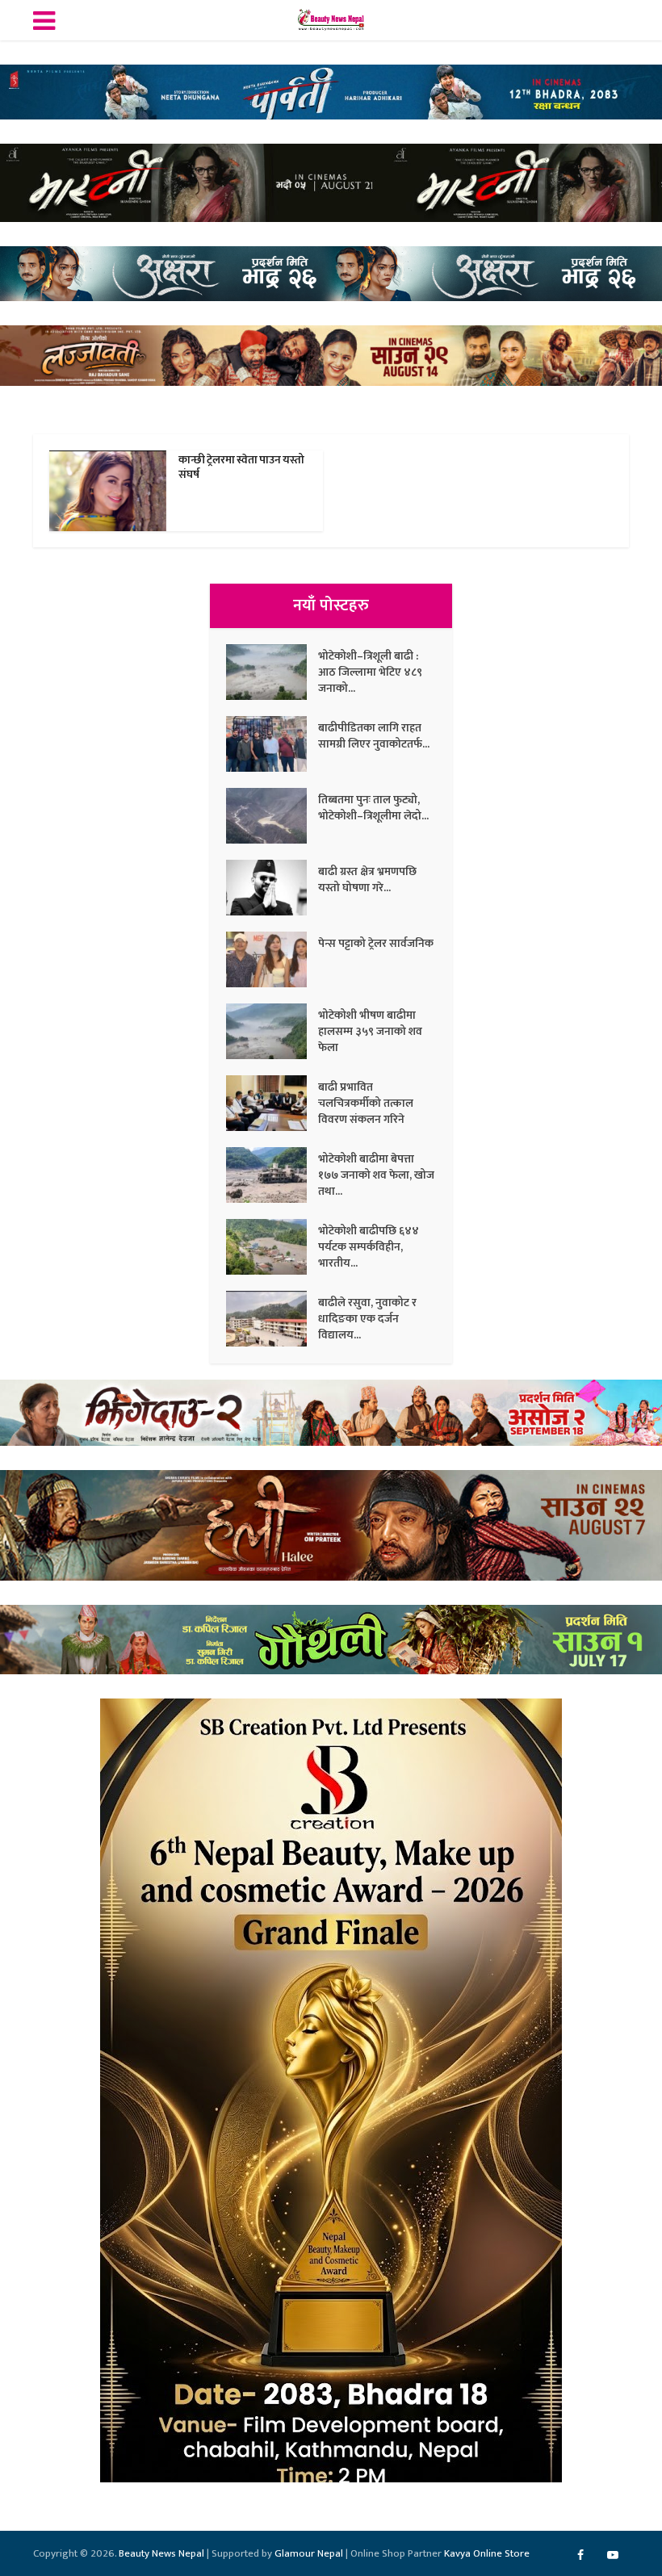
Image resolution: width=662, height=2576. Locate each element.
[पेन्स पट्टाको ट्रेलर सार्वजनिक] (272, 959)
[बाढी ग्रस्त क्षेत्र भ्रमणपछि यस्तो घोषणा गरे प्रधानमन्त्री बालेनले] (272, 888)
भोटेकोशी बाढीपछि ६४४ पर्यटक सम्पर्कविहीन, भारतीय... (369, 1246)
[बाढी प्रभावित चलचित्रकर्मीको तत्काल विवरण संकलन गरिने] (272, 1103)
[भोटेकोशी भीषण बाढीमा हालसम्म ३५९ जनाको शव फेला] (272, 1031)
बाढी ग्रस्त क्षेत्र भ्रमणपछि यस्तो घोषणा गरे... (367, 879)
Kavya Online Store (487, 2553)
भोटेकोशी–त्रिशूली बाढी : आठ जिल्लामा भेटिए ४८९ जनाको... (370, 672)
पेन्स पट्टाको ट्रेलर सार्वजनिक (376, 943)
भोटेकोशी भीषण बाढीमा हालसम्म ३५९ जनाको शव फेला (370, 1031)
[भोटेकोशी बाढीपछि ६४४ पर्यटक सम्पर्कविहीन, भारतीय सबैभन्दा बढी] (272, 1247)
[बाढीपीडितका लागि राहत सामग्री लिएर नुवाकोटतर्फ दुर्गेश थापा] (272, 744)
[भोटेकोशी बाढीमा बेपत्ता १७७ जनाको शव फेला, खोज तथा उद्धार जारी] (272, 1175)
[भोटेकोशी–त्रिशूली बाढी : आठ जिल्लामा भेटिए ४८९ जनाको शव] (272, 672)
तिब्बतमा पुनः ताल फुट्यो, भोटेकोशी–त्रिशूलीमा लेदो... (373, 807)
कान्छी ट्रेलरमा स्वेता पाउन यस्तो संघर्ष (241, 467)
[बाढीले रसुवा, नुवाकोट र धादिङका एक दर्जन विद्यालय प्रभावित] (272, 1319)
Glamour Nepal (309, 2553)
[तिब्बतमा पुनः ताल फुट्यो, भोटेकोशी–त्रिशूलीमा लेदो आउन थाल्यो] (272, 816)
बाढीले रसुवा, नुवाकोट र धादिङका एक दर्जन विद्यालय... (367, 1318)
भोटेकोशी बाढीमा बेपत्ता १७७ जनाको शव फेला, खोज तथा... (376, 1175)
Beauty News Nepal (161, 2553)
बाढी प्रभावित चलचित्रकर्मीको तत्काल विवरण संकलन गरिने (366, 1103)
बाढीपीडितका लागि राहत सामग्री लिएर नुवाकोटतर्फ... (374, 735)
